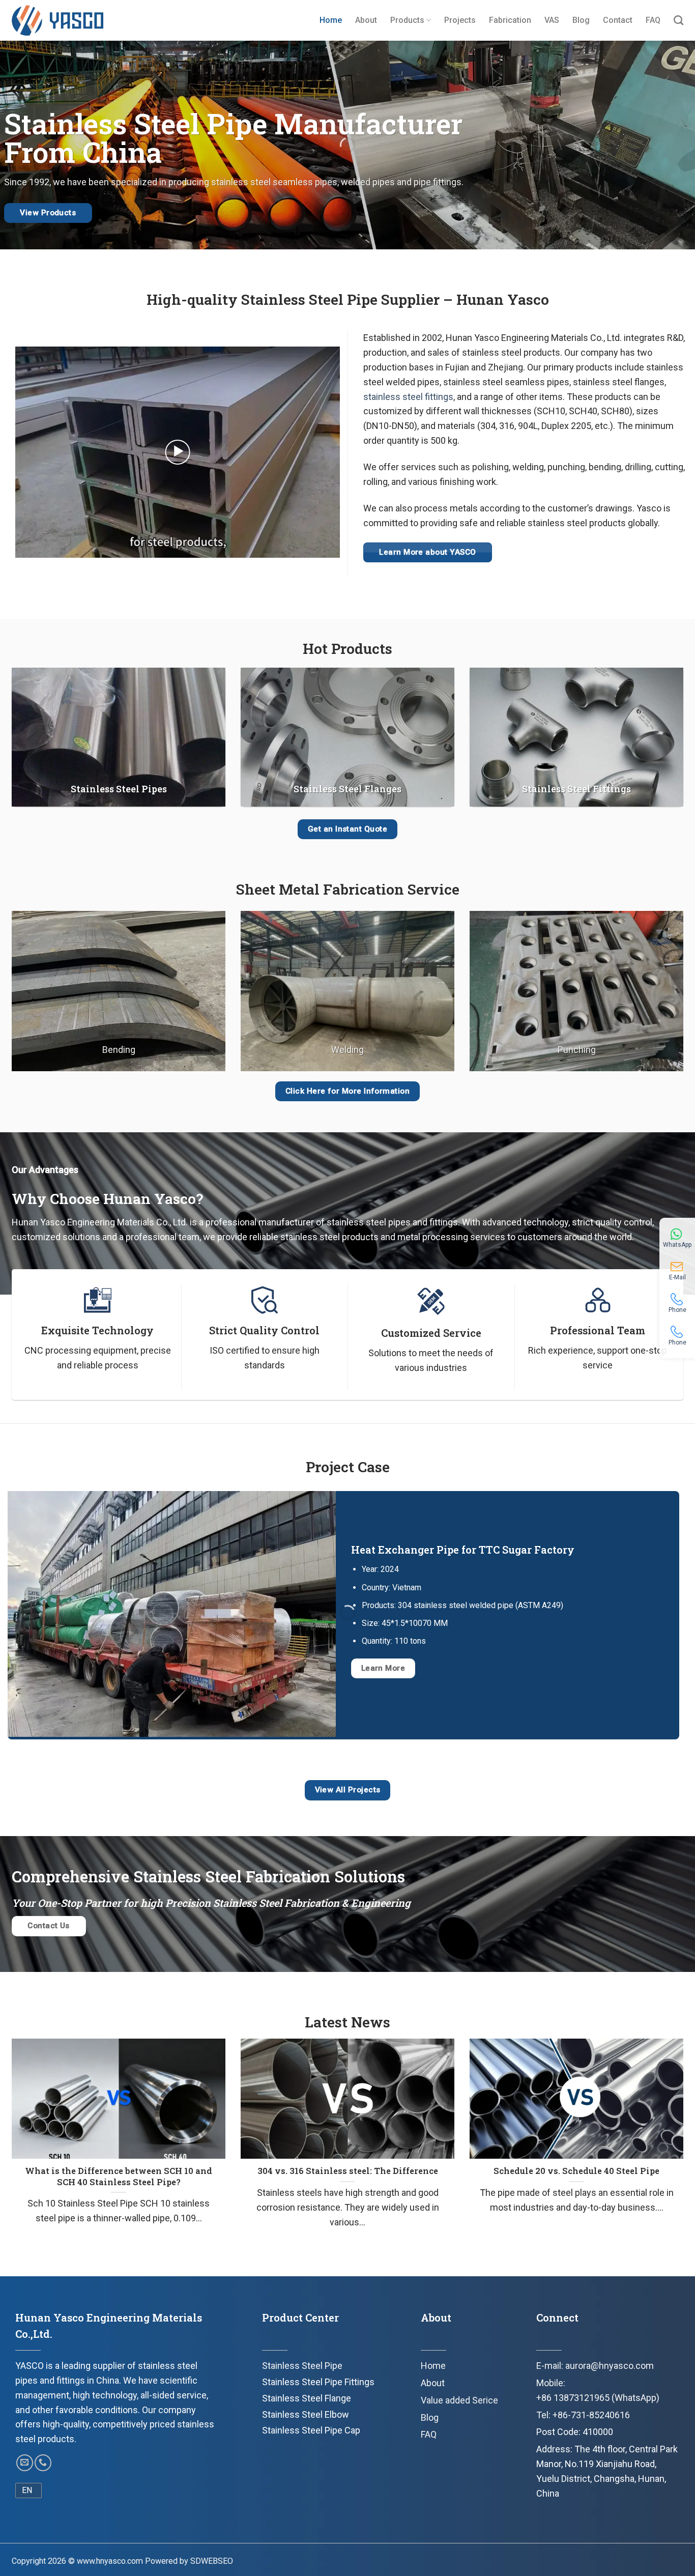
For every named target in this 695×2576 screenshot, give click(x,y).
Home (331, 20)
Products (407, 20)
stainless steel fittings (408, 397)
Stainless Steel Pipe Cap (311, 2430)
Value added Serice (459, 2400)
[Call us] (43, 2463)
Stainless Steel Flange (307, 2398)
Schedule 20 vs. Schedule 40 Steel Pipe (576, 2171)
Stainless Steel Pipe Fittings (318, 2382)
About (366, 20)
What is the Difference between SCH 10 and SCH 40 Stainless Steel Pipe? (119, 2176)
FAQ (653, 20)
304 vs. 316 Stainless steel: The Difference (348, 2171)
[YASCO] (57, 20)
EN (27, 2490)
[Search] (678, 20)
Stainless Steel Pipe (302, 2366)
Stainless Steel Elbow (306, 2414)
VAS (552, 20)
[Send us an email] (25, 2463)
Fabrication (510, 20)
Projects (460, 20)
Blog (581, 20)
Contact (618, 20)
